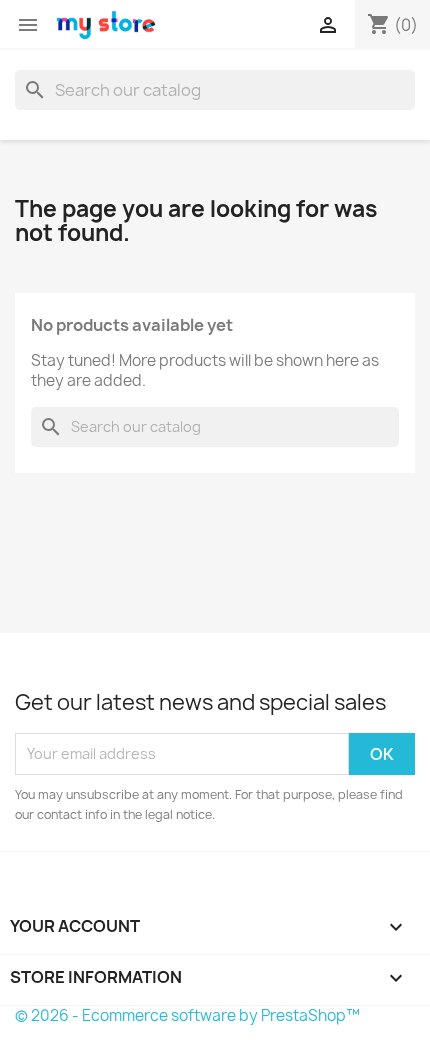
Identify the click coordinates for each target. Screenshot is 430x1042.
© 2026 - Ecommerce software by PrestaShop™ (187, 1015)
